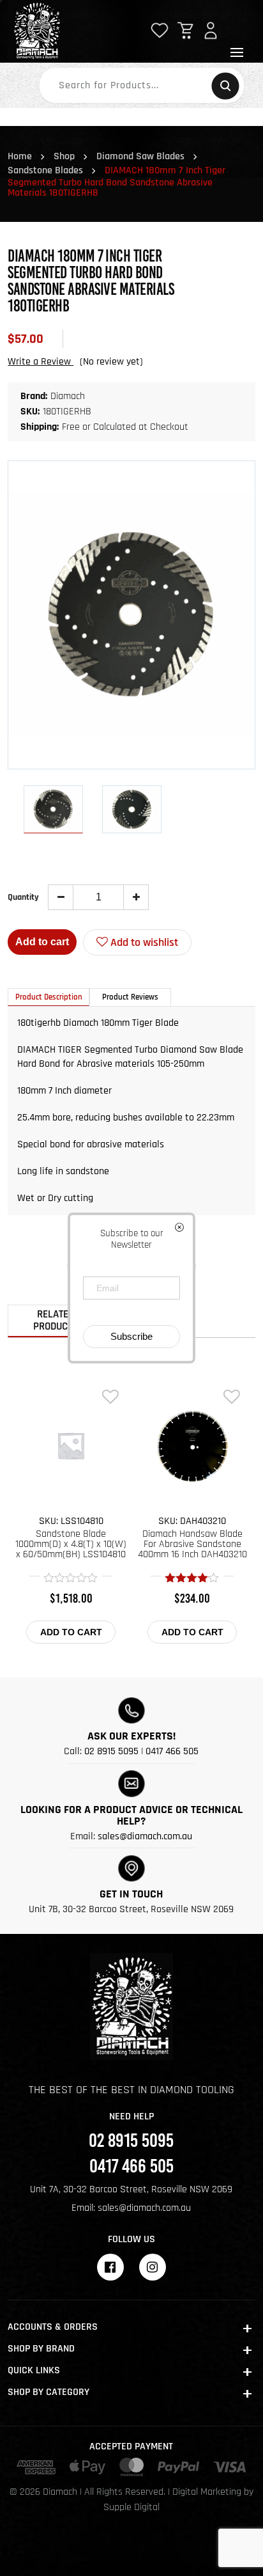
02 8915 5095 (111, 1751)
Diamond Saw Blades (140, 156)
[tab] (49, 997)
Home (20, 156)
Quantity (23, 897)
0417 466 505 (172, 1751)
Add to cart (42, 942)
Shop (64, 156)
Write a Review (41, 362)
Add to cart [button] (71, 1632)
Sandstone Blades (45, 170)
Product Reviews (130, 997)
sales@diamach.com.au (145, 1836)
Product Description (49, 997)
